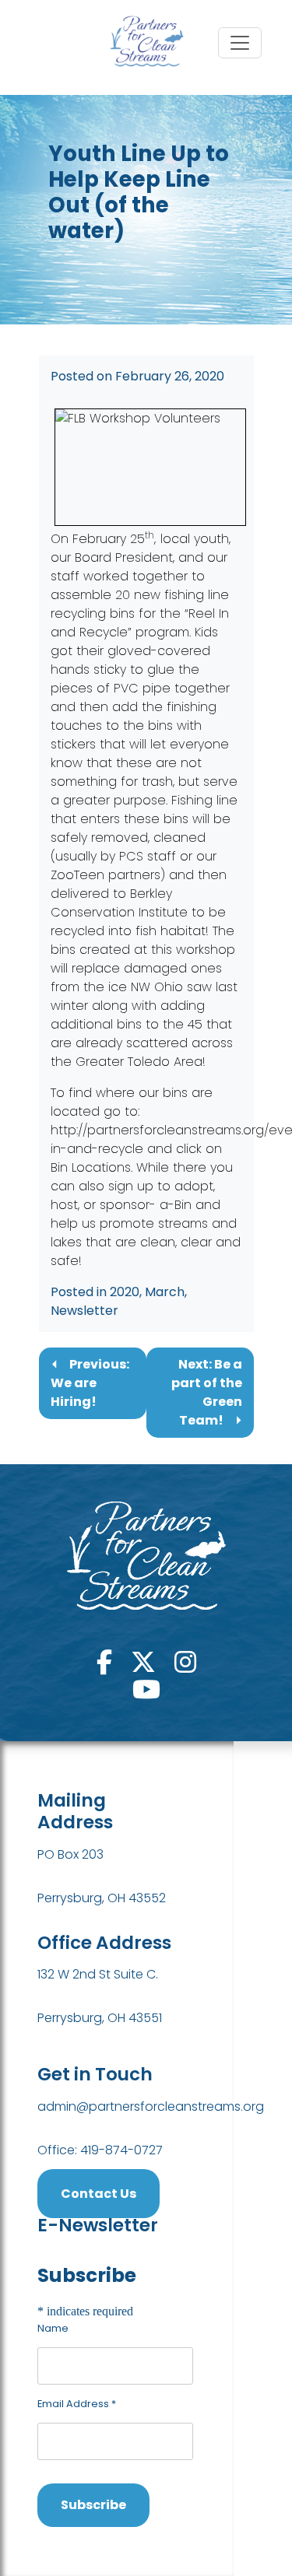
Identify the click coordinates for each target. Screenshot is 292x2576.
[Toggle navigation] (240, 43)
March (165, 1292)
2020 (125, 1292)
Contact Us (99, 2194)
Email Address (77, 2404)
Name (53, 2328)
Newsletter (84, 1311)
